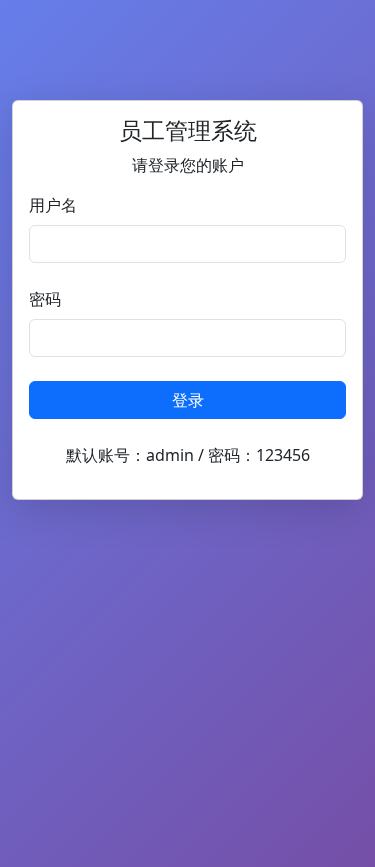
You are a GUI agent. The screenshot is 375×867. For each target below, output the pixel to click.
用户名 (53, 205)
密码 (45, 299)
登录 (188, 400)
